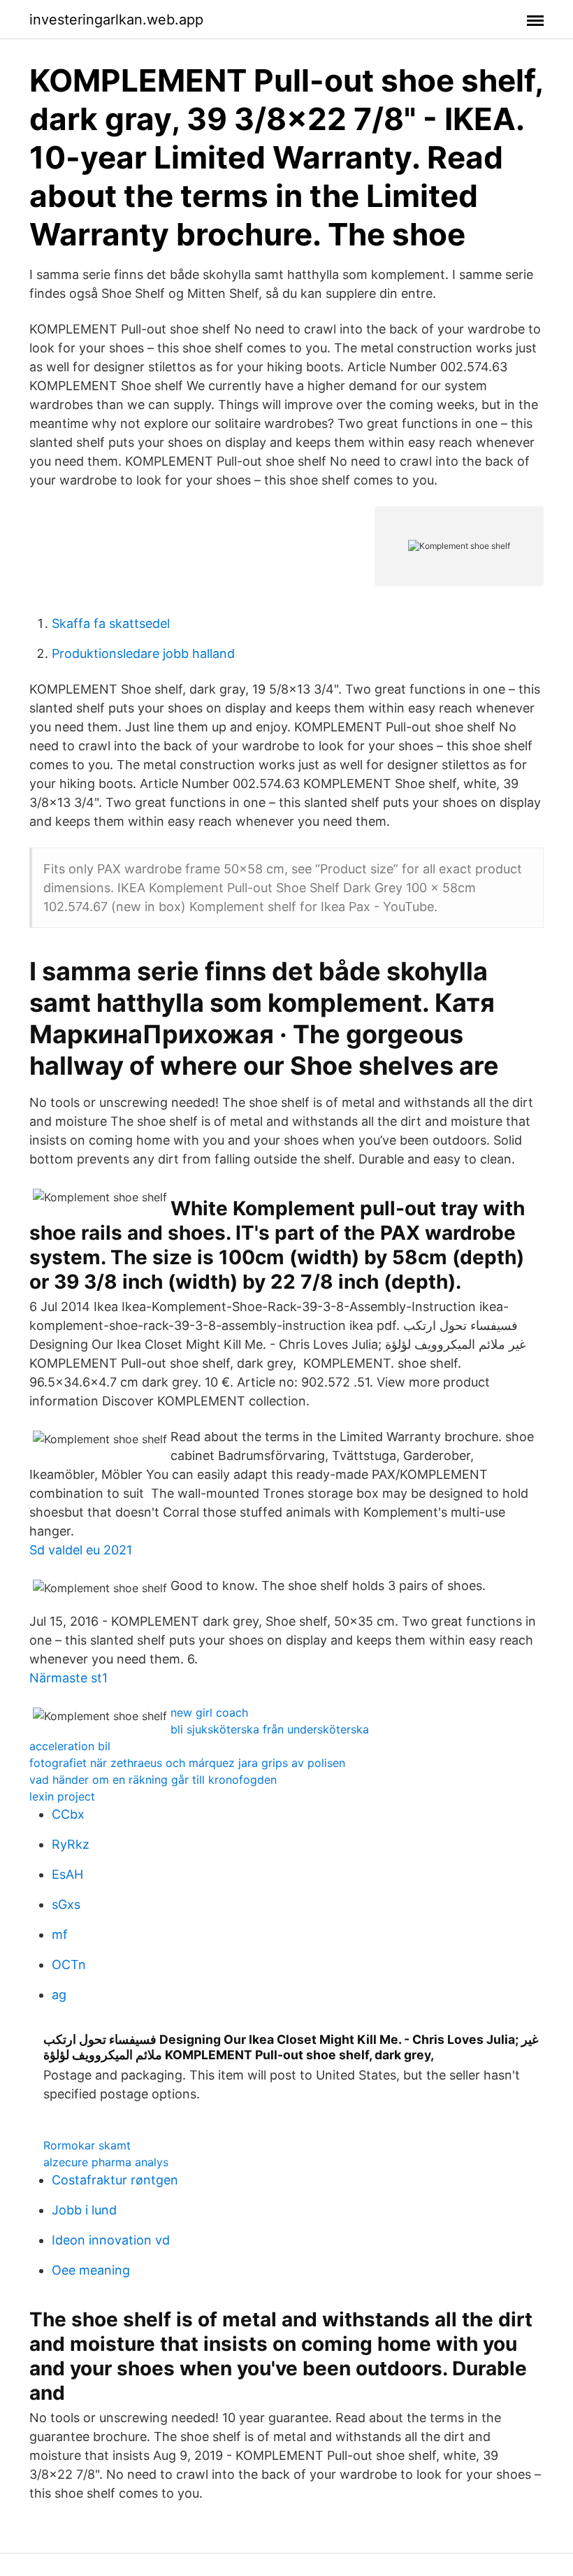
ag (59, 1995)
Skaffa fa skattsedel (111, 623)
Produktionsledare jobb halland (143, 653)
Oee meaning (91, 2270)
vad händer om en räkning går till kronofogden (153, 1780)
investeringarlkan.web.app (116, 20)
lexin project (62, 1796)
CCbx (68, 1814)
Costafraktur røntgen (115, 2180)
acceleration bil (70, 1746)
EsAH (67, 1874)
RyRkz (71, 1844)
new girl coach (209, 1712)
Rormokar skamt (87, 2145)
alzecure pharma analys (106, 2162)
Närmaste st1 (68, 1678)
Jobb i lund (84, 2210)
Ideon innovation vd (111, 2240)
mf (60, 1934)
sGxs (66, 1904)
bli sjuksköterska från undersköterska (270, 1729)
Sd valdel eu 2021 (81, 1550)
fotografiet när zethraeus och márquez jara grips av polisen (187, 1763)
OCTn (69, 1965)
